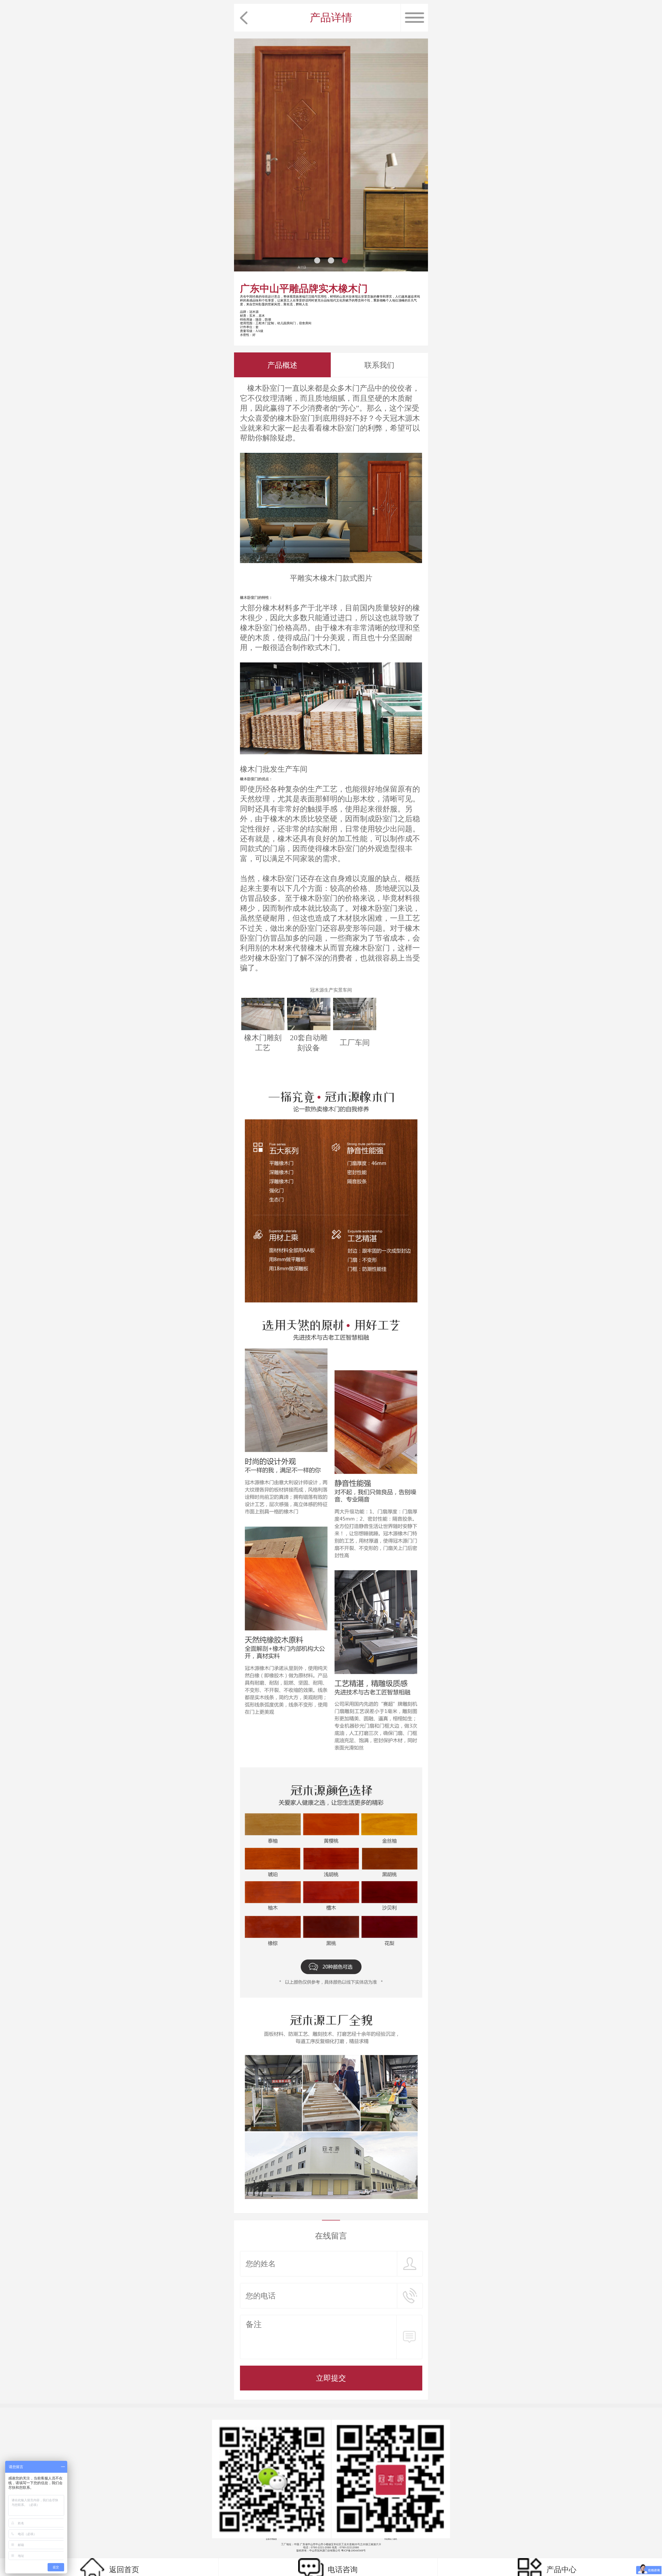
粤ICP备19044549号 (353, 2551)
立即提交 (331, 2378)
